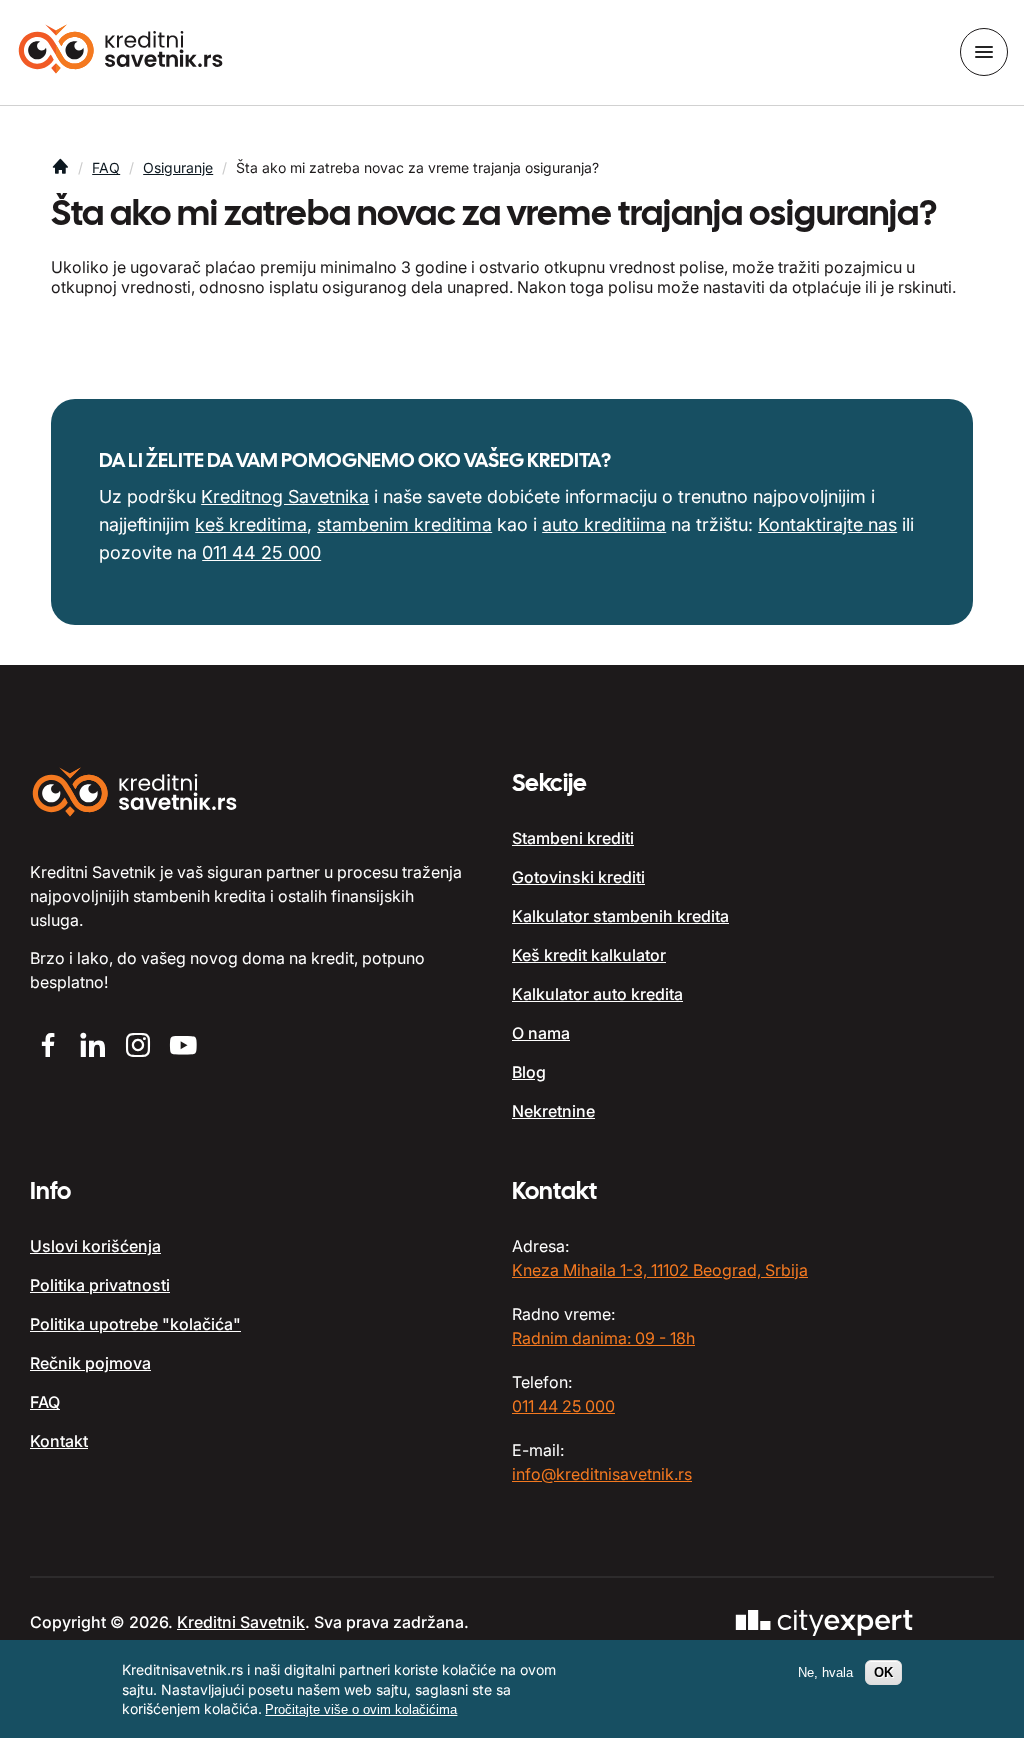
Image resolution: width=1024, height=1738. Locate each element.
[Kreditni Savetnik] (122, 51)
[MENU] (984, 52)
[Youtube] (182, 1047)
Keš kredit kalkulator (589, 955)
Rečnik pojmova (90, 1363)
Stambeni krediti (573, 838)
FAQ (45, 1402)
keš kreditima (251, 524)
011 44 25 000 (261, 552)
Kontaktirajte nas (827, 524)
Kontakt (59, 1441)
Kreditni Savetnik (241, 1622)
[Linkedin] (92, 1047)
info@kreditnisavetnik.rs (602, 1474)
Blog (529, 1072)
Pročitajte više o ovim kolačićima (361, 1709)
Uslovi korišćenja (95, 1246)
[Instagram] (137, 1047)
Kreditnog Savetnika (285, 496)
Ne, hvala (825, 1672)
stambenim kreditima (404, 524)
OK (883, 1672)
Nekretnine (553, 1111)
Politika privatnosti (100, 1285)
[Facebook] (47, 1047)
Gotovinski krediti (578, 877)
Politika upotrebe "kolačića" (135, 1324)
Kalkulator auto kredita (597, 994)
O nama (541, 1033)
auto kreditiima (604, 524)
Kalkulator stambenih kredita (620, 916)
